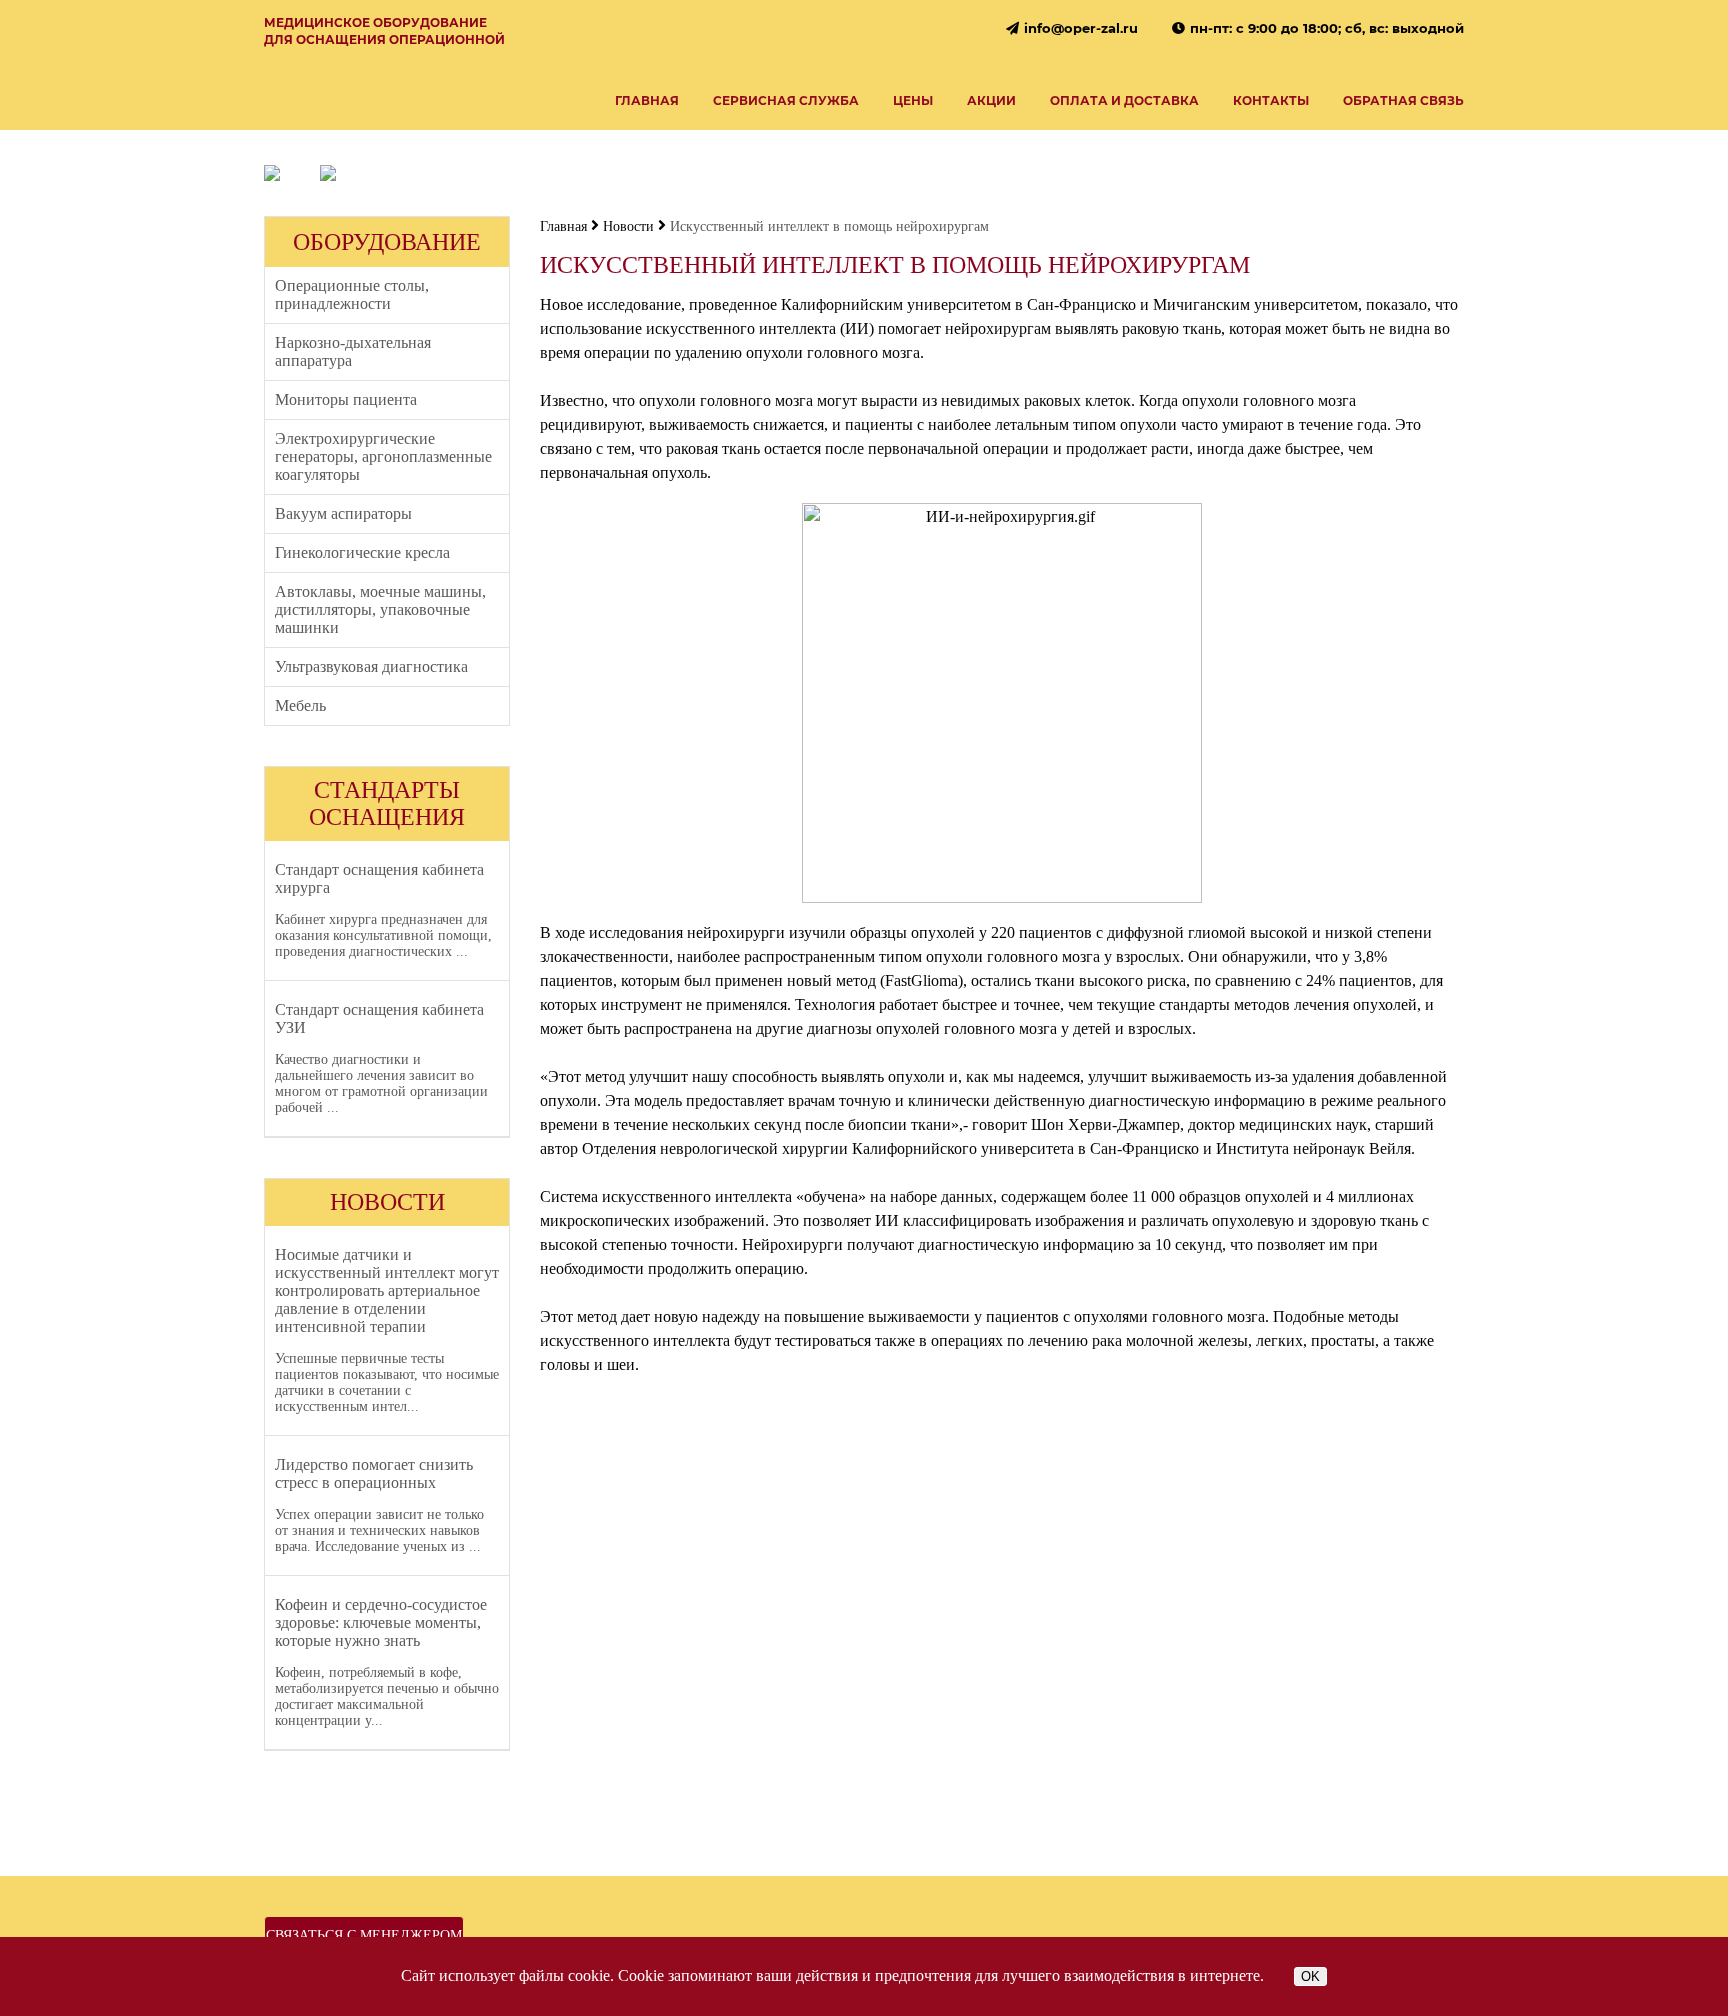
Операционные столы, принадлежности (352, 294)
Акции (991, 100)
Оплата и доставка (1124, 100)
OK (1310, 1976)
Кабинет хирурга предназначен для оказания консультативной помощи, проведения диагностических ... (383, 935)
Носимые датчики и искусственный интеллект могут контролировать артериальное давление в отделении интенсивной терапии (387, 1290)
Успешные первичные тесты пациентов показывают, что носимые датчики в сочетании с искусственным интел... (387, 1382)
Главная (647, 100)
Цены (913, 100)
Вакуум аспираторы (343, 513)
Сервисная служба (786, 100)
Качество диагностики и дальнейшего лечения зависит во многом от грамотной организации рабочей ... (381, 1083)
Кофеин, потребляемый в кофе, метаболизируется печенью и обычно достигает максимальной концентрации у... (387, 1696)
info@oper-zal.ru (1081, 28)
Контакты (1271, 100)
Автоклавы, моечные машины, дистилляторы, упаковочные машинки (380, 609)
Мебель (300, 705)
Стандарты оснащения (387, 803)
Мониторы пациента (346, 399)
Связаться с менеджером (364, 1935)
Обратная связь (1403, 100)
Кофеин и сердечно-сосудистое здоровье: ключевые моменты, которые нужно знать (381, 1622)
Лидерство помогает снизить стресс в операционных (374, 1473)
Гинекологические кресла (362, 552)
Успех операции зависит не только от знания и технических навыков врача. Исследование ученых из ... (379, 1530)
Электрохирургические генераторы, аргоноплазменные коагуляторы (383, 456)
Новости (387, 1202)
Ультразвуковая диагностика (371, 666)
